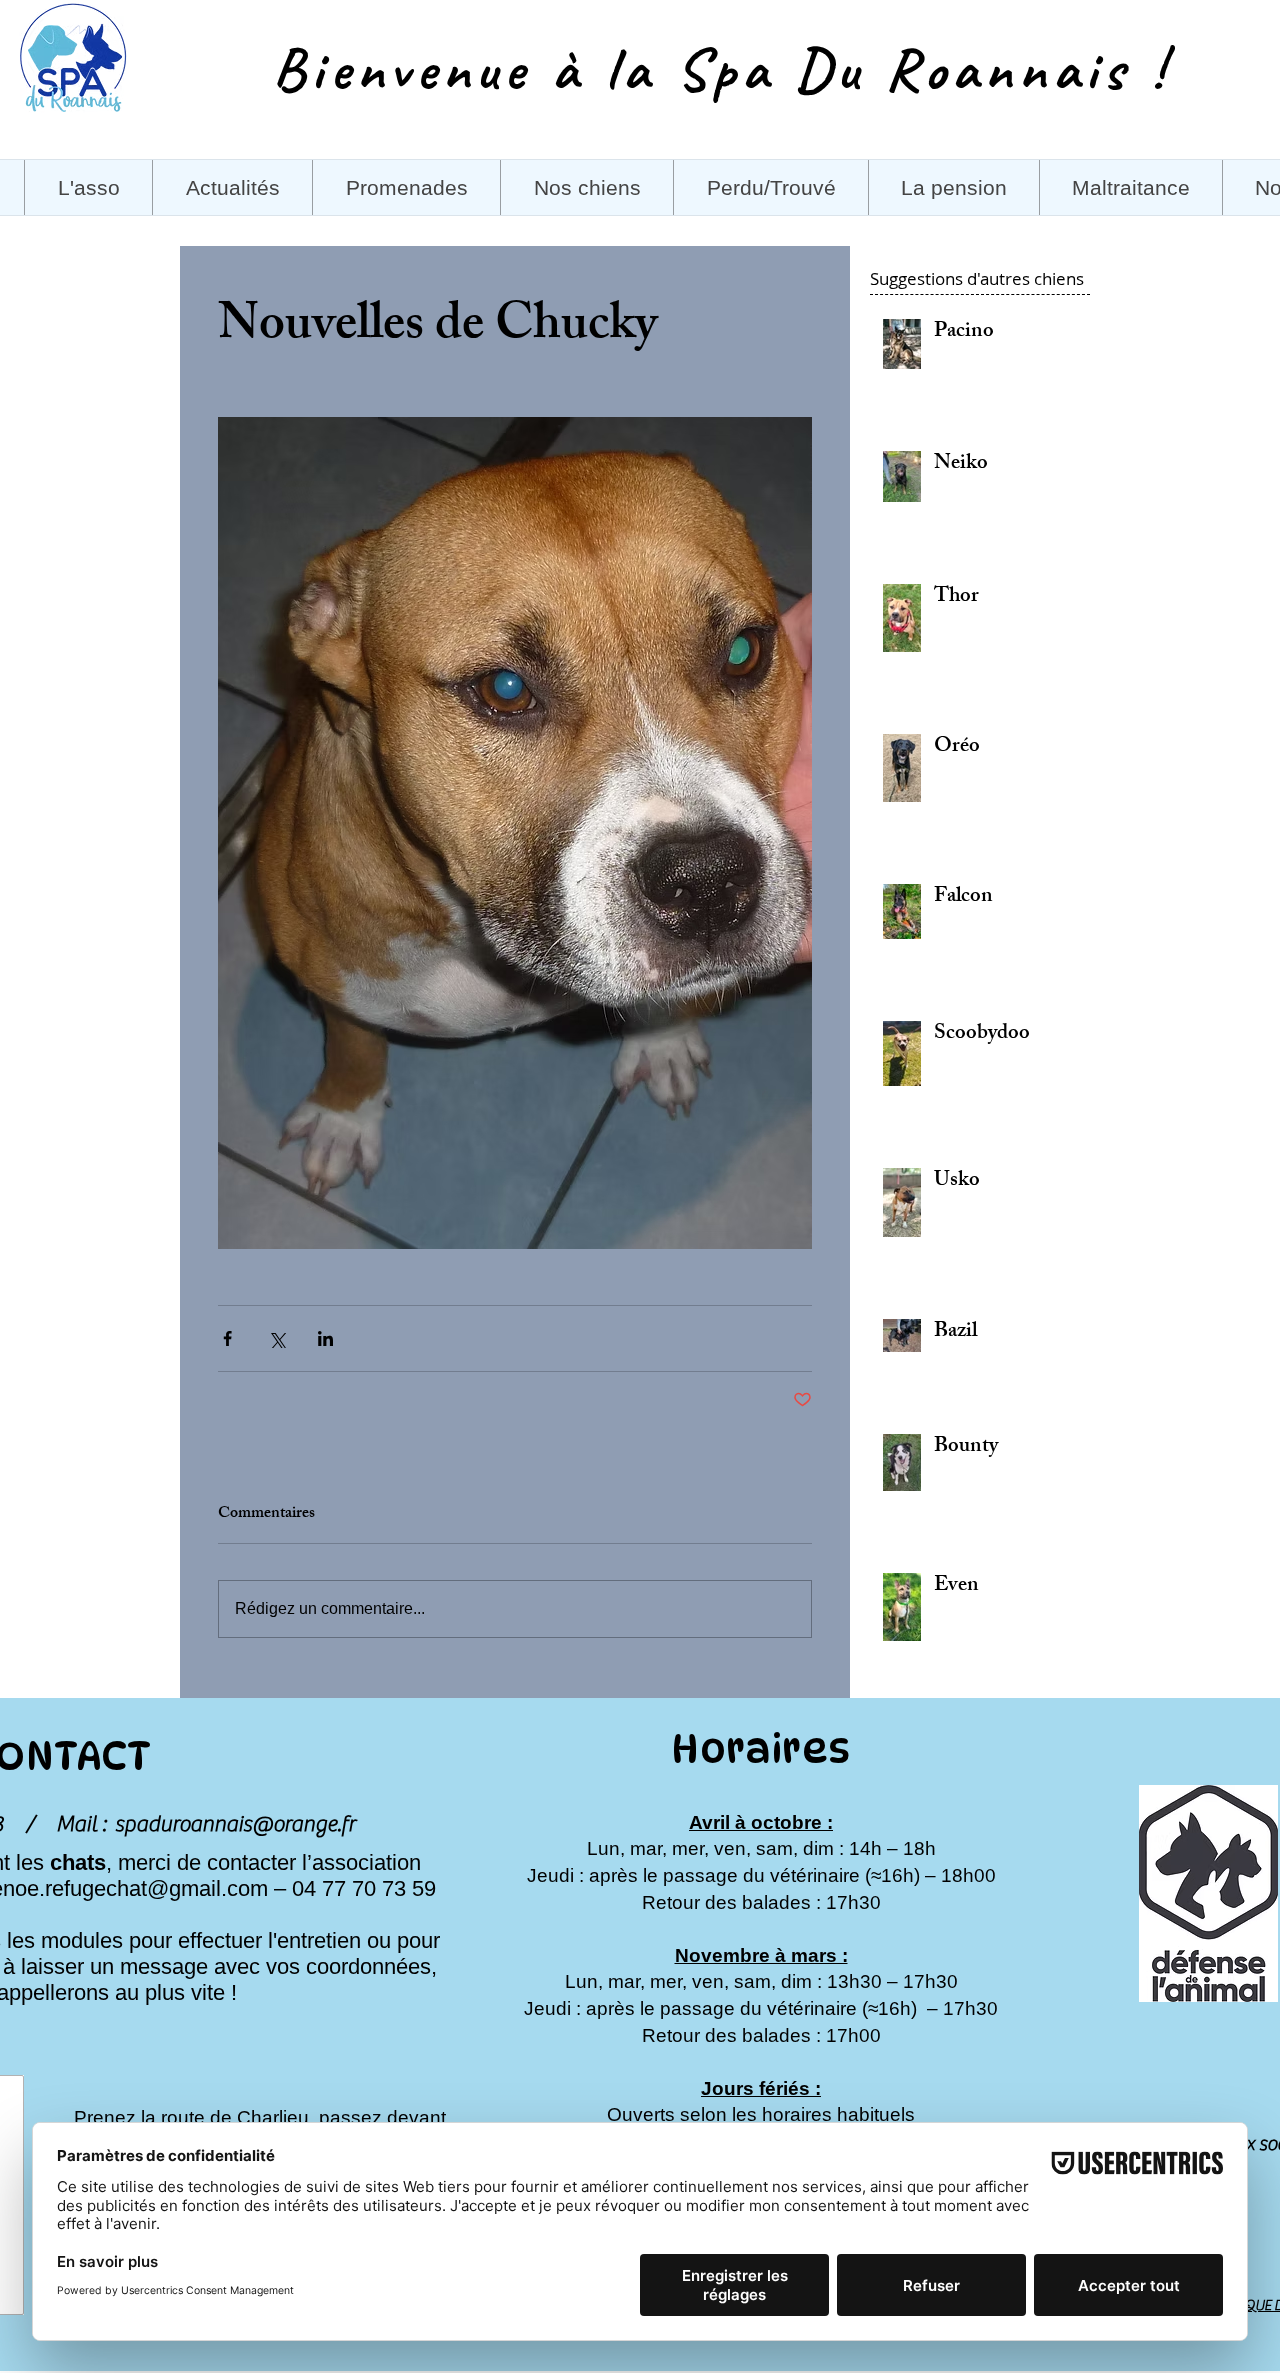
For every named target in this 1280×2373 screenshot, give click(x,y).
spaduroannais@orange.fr (235, 1824)
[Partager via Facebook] (227, 1338)
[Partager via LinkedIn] (325, 1338)
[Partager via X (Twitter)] (276, 1338)
